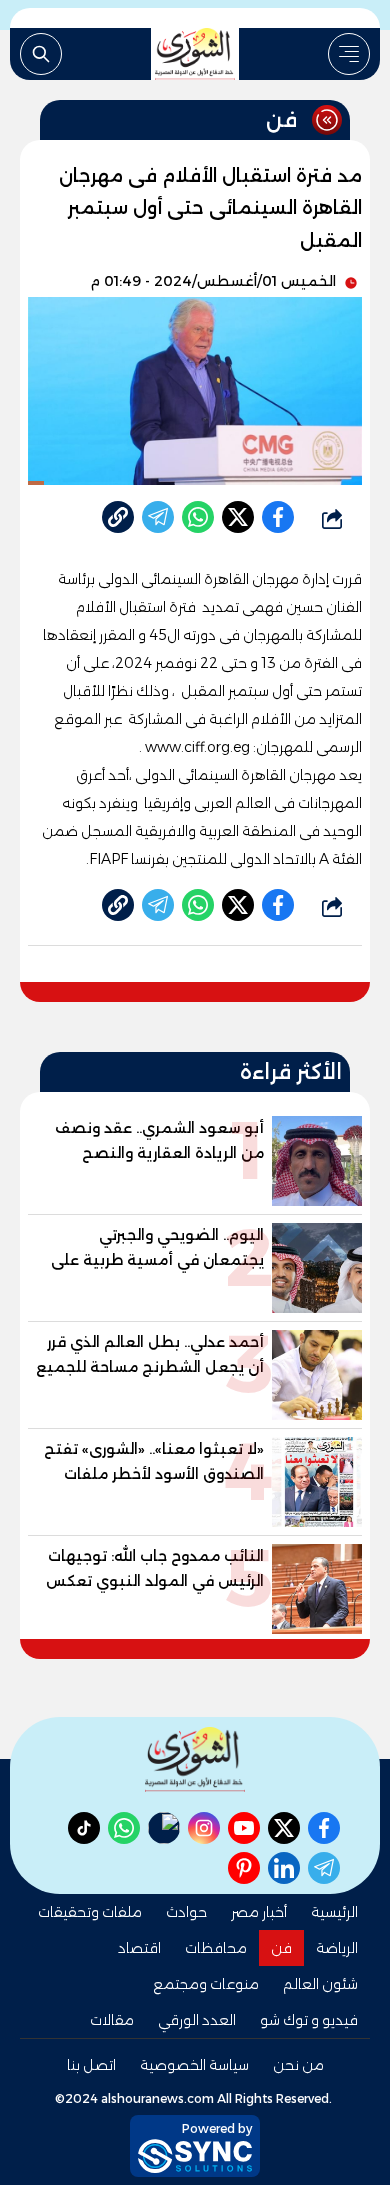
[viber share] (158, 517)
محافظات (216, 1948)
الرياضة (337, 1948)
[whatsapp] (118, 517)
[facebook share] (278, 517)
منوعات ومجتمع (206, 1984)
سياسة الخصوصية (194, 2065)
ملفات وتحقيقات (90, 1912)
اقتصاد (139, 1948)
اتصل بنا (91, 2065)
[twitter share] (238, 517)
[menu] (349, 54)
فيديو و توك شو (309, 2020)
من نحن (298, 2065)
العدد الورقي (197, 2020)
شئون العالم (320, 1984)
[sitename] (195, 1759)
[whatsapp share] (198, 517)
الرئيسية (334, 1912)
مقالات (112, 2020)
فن (281, 1948)
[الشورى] (195, 54)
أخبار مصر (259, 1912)
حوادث (186, 1912)
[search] (41, 54)
